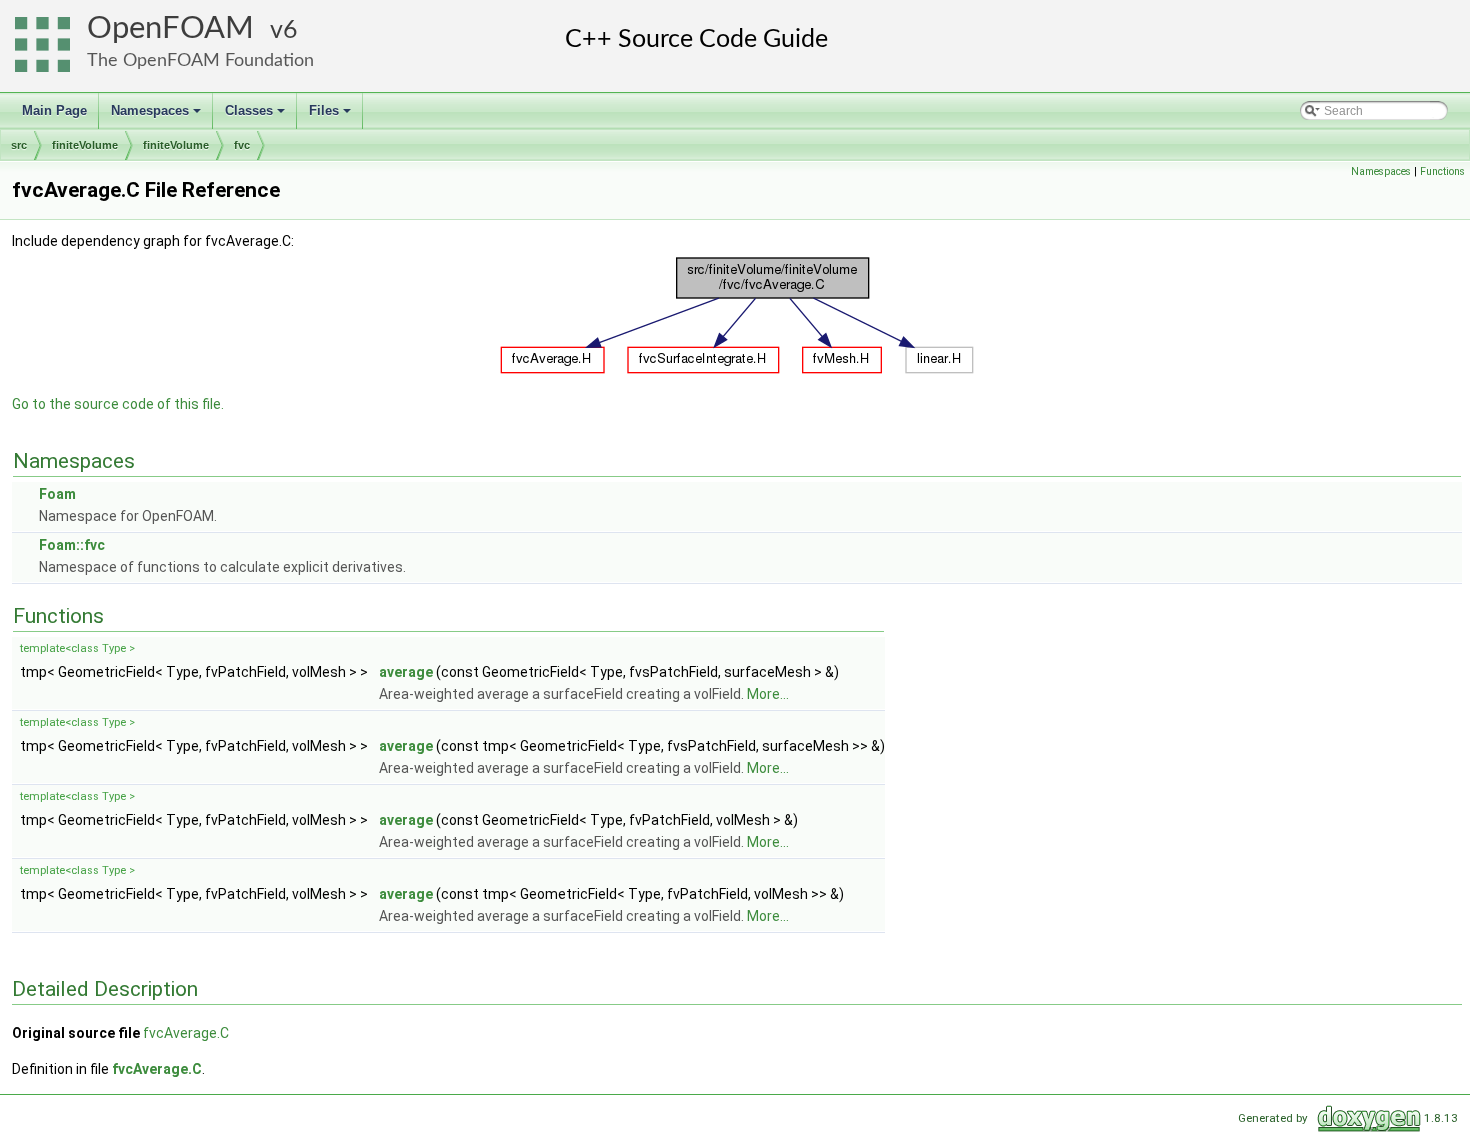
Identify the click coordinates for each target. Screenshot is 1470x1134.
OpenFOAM (170, 28)
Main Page (54, 110)
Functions (1442, 171)
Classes (256, 116)
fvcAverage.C (186, 1033)
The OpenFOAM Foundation (200, 60)
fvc (242, 145)
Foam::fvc (72, 545)
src (19, 145)
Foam (57, 494)
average (406, 672)
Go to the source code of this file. (118, 404)
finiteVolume (85, 145)
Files (331, 116)
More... (768, 694)
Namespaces (157, 116)
